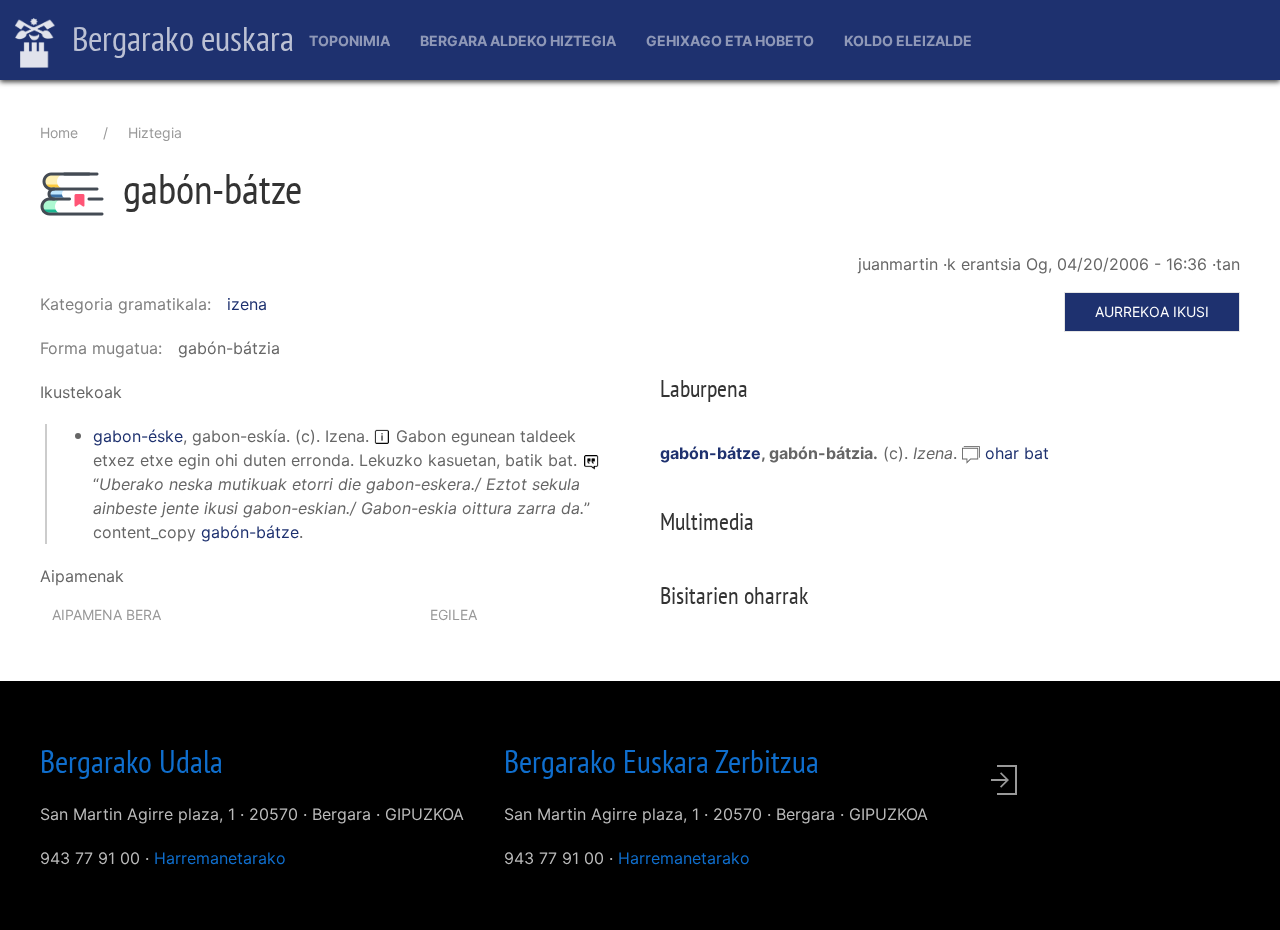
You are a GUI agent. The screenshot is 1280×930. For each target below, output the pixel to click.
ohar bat (1017, 453)
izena (247, 304)
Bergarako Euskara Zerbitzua (661, 761)
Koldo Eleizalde (908, 40)
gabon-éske (138, 436)
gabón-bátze (250, 532)
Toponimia (349, 40)
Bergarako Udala (131, 761)
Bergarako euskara (179, 38)
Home (59, 132)
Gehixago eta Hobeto (730, 40)
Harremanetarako (220, 858)
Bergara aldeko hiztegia (518, 40)
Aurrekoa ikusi (1152, 311)
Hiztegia (155, 132)
